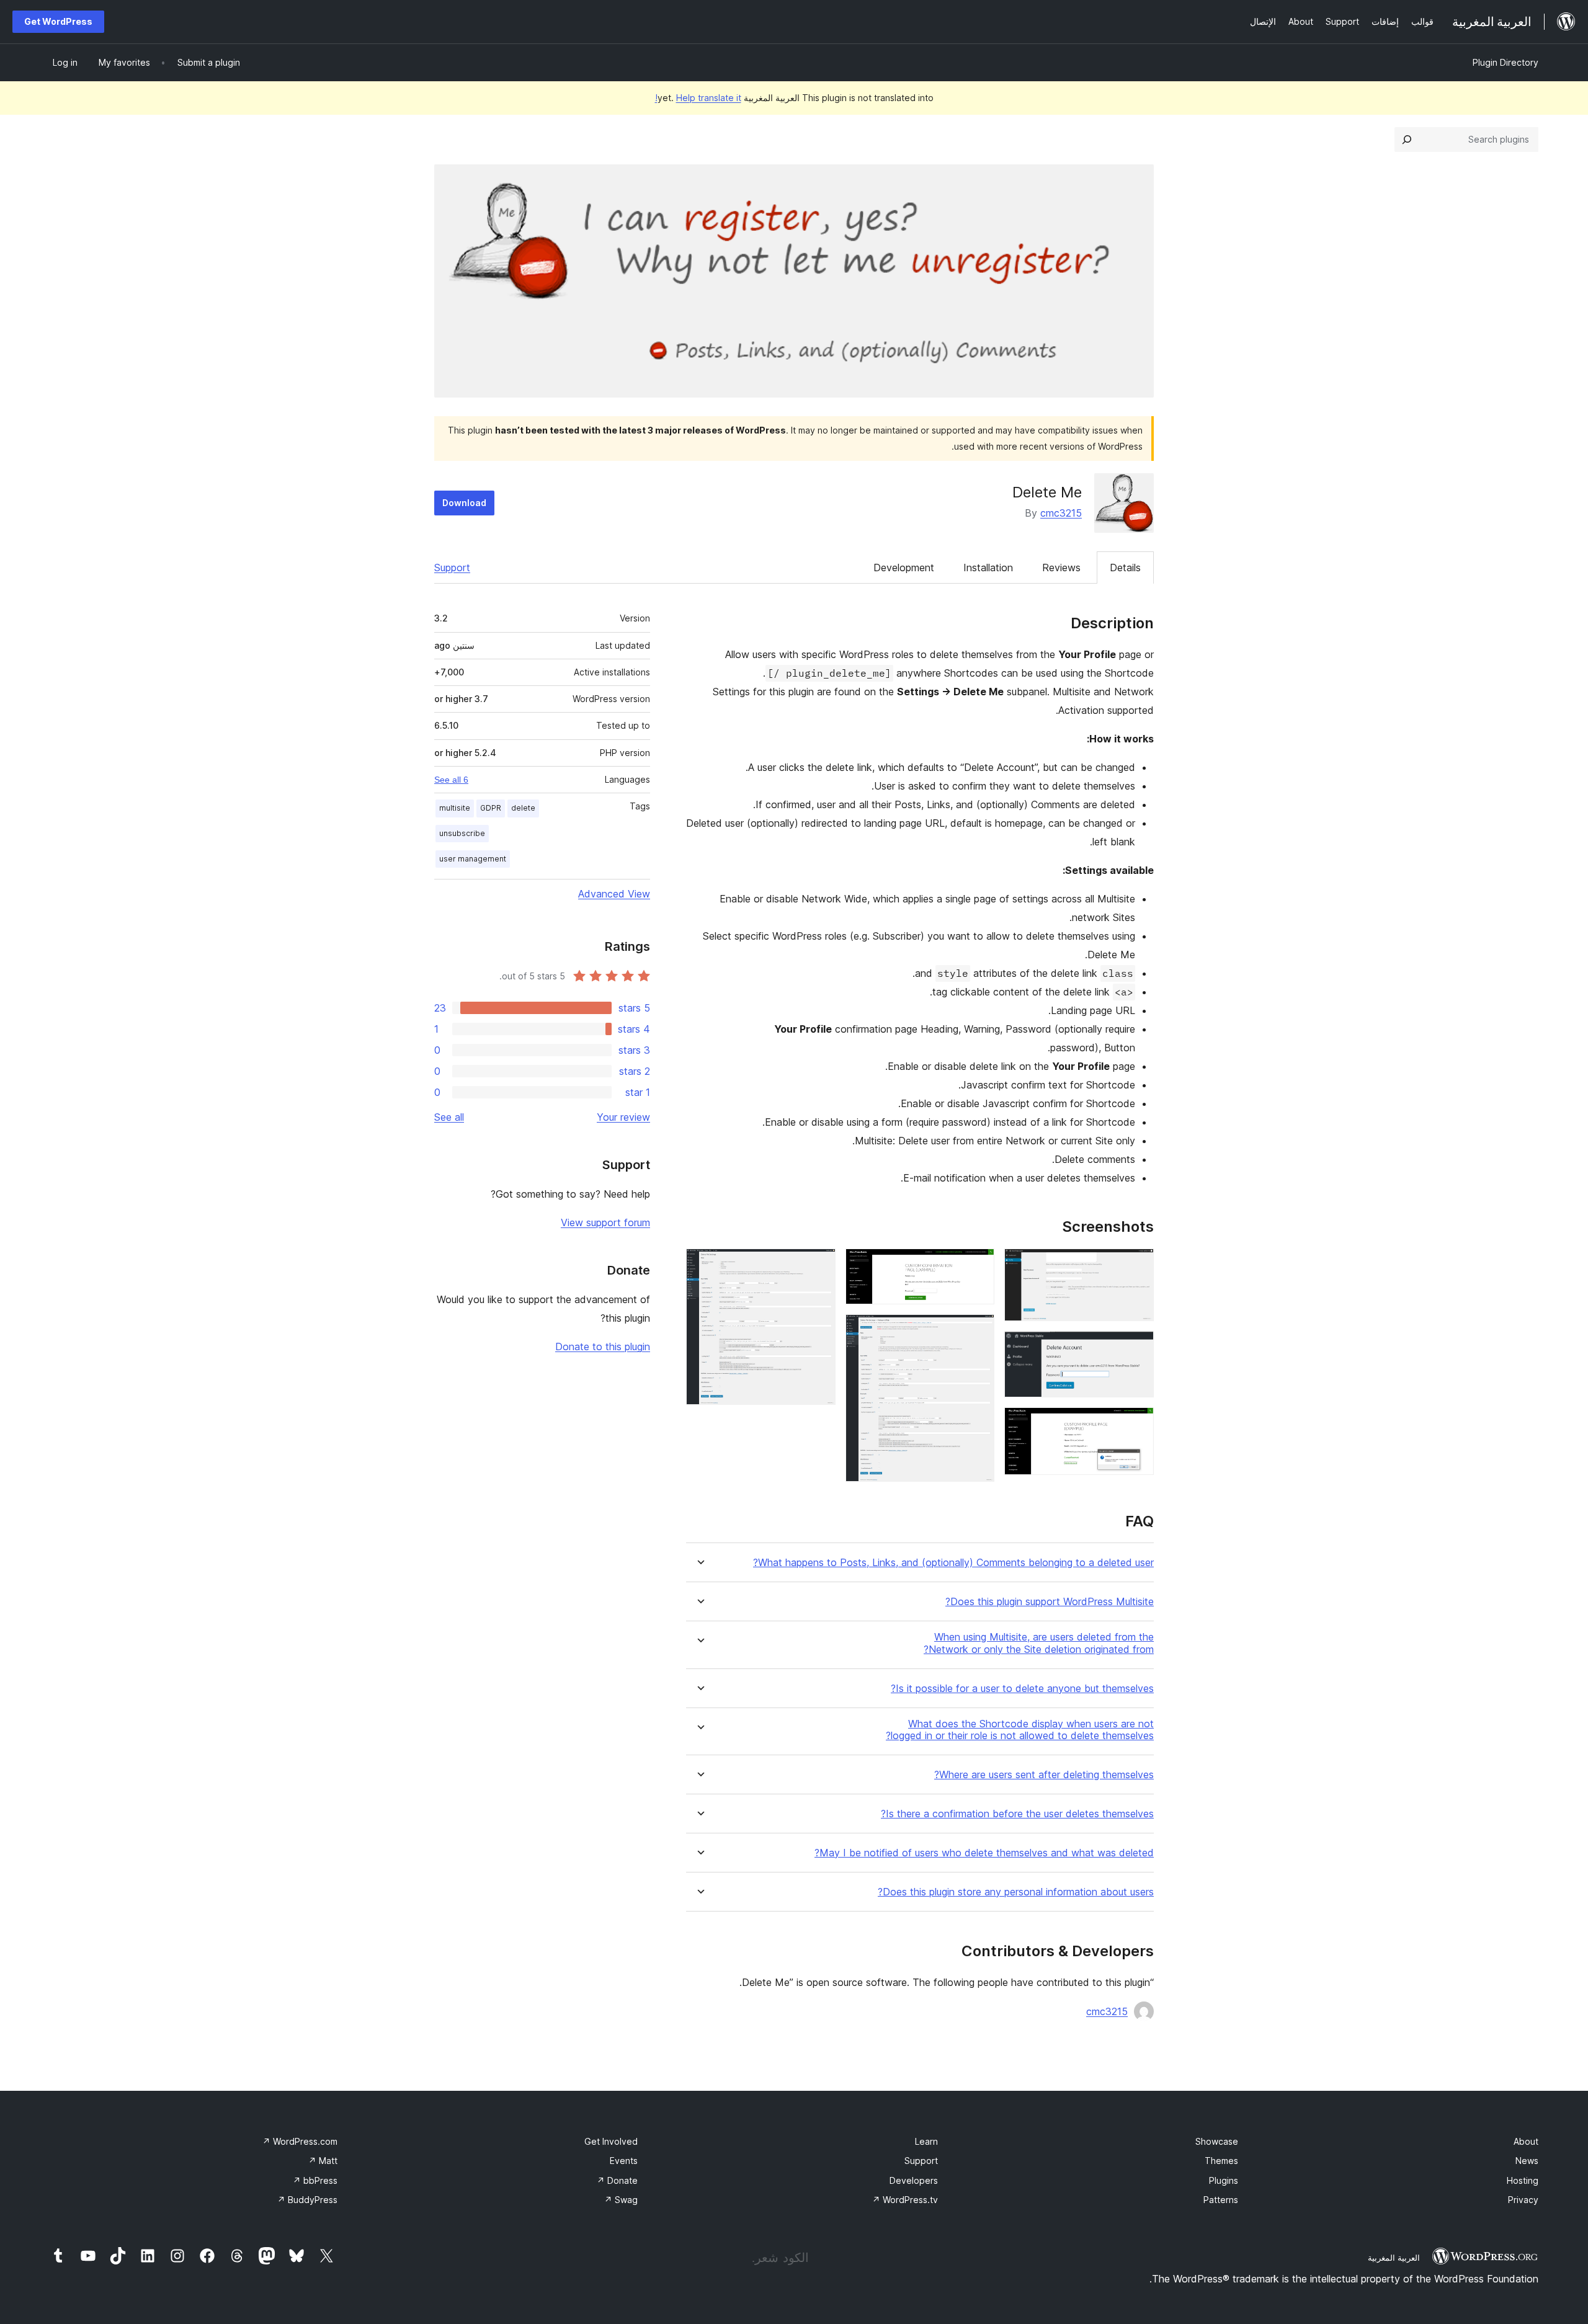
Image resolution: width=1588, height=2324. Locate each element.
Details (1125, 568)
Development (904, 568)
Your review (623, 1117)
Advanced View (614, 894)
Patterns (1221, 2200)
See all (449, 1117)
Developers (914, 2180)
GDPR (491, 808)
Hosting (1523, 2180)
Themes (1221, 2161)
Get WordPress (58, 21)
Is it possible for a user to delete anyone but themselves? (1022, 1689)
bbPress (315, 2180)
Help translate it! (698, 98)
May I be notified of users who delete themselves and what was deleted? (984, 1853)
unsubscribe (462, 833)
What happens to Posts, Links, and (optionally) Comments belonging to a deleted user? (953, 1563)
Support (452, 568)
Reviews (1061, 568)
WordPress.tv (905, 2200)
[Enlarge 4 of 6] (978, 1265)
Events (624, 2161)
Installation (988, 568)
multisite (455, 808)
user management (473, 859)
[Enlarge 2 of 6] (1137, 1348)
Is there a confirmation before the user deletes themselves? (1017, 1814)
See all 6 (451, 780)
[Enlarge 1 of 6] (1137, 1265)
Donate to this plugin (603, 1347)
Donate (617, 2180)
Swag (621, 2200)
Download (464, 503)
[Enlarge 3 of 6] (1137, 1424)
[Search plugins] (1407, 140)
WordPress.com (300, 2141)
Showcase (1217, 2141)
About (1526, 2141)
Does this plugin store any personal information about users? (1016, 1892)
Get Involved (611, 2141)
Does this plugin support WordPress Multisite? (1050, 1602)
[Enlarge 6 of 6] (819, 1265)
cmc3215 (1061, 513)
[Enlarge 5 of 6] (978, 1331)
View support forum (605, 1222)
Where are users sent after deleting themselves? (1044, 1775)
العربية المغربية (1394, 2258)
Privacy (1523, 2200)
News (1527, 2161)
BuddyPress (307, 2200)
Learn (926, 2141)
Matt (323, 2161)
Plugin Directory (1505, 62)
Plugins (1224, 2180)
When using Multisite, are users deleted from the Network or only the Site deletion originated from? (1039, 1643)
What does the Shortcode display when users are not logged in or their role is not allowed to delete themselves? (1020, 1730)
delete (523, 808)
